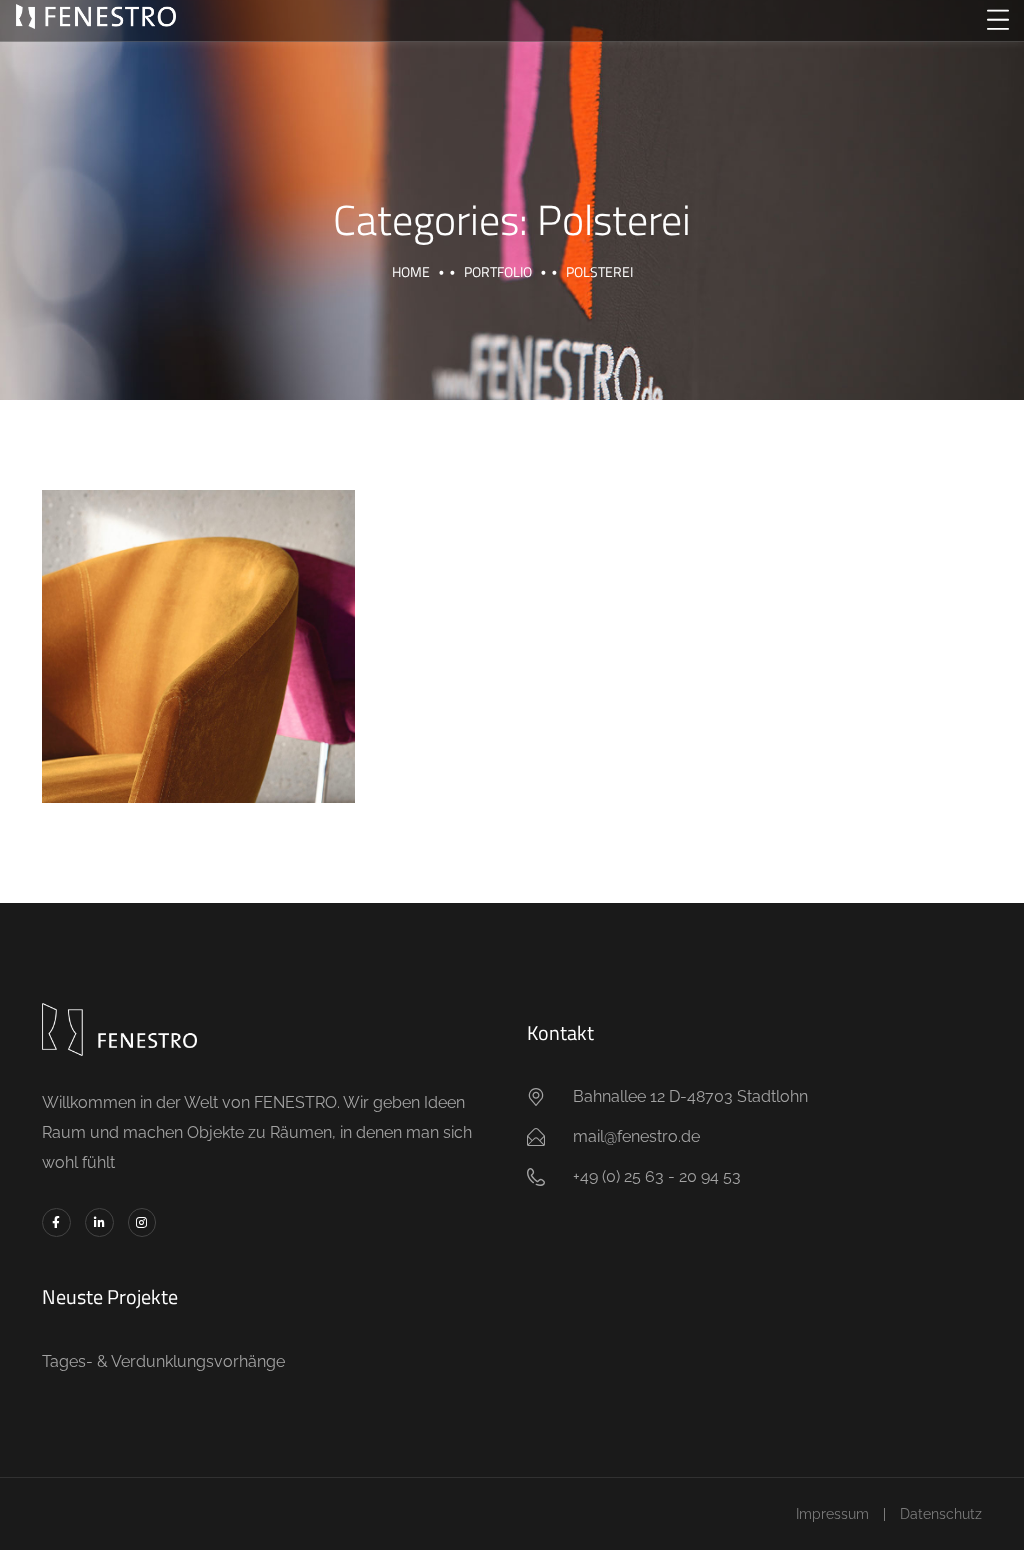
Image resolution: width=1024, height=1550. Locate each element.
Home (411, 271)
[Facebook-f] (56, 1222)
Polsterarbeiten (198, 624)
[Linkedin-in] (99, 1222)
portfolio (498, 271)
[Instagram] (142, 1222)
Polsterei (198, 672)
